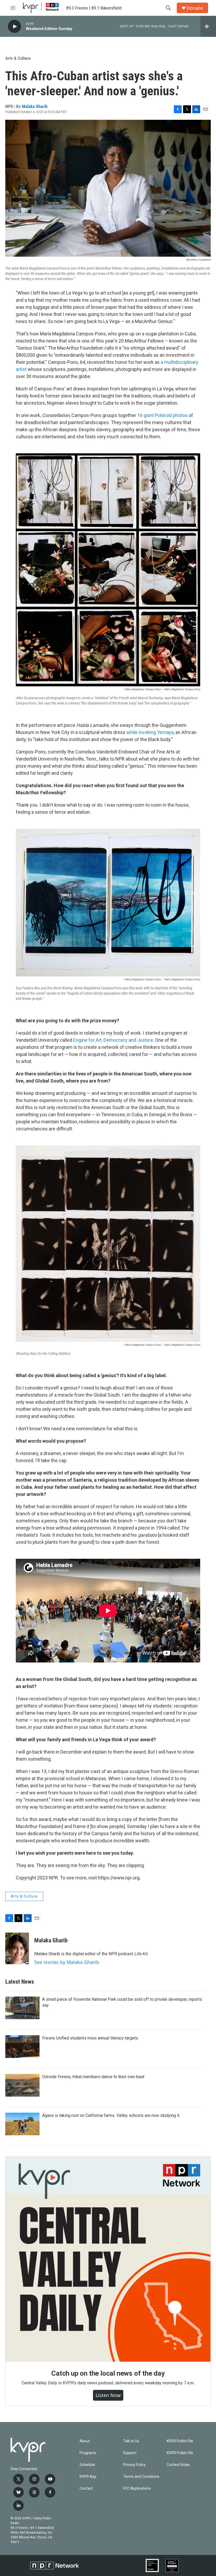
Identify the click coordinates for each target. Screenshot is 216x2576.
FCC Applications (137, 2488)
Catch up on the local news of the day (108, 2373)
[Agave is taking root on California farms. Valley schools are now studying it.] (22, 2124)
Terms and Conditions (141, 2477)
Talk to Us (131, 2441)
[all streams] (208, 26)
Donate (195, 8)
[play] (14, 26)
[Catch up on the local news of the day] (108, 2259)
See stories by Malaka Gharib (67, 1962)
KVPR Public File (180, 2453)
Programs (88, 2453)
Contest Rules (178, 2465)
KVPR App (88, 2477)
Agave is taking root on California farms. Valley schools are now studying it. (111, 2115)
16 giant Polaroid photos (162, 415)
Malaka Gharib (35, 106)
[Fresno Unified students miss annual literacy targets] (22, 2047)
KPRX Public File (180, 2441)
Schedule (87, 2465)
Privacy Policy (134, 2465)
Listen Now (108, 2395)
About (85, 2441)
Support (130, 2453)
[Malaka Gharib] (17, 1948)
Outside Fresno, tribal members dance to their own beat (93, 2077)
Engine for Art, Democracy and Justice (113, 1040)
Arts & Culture (18, 58)
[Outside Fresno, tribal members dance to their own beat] (22, 2085)
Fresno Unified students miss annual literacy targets (90, 2038)
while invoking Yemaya (150, 732)
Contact (86, 2488)
